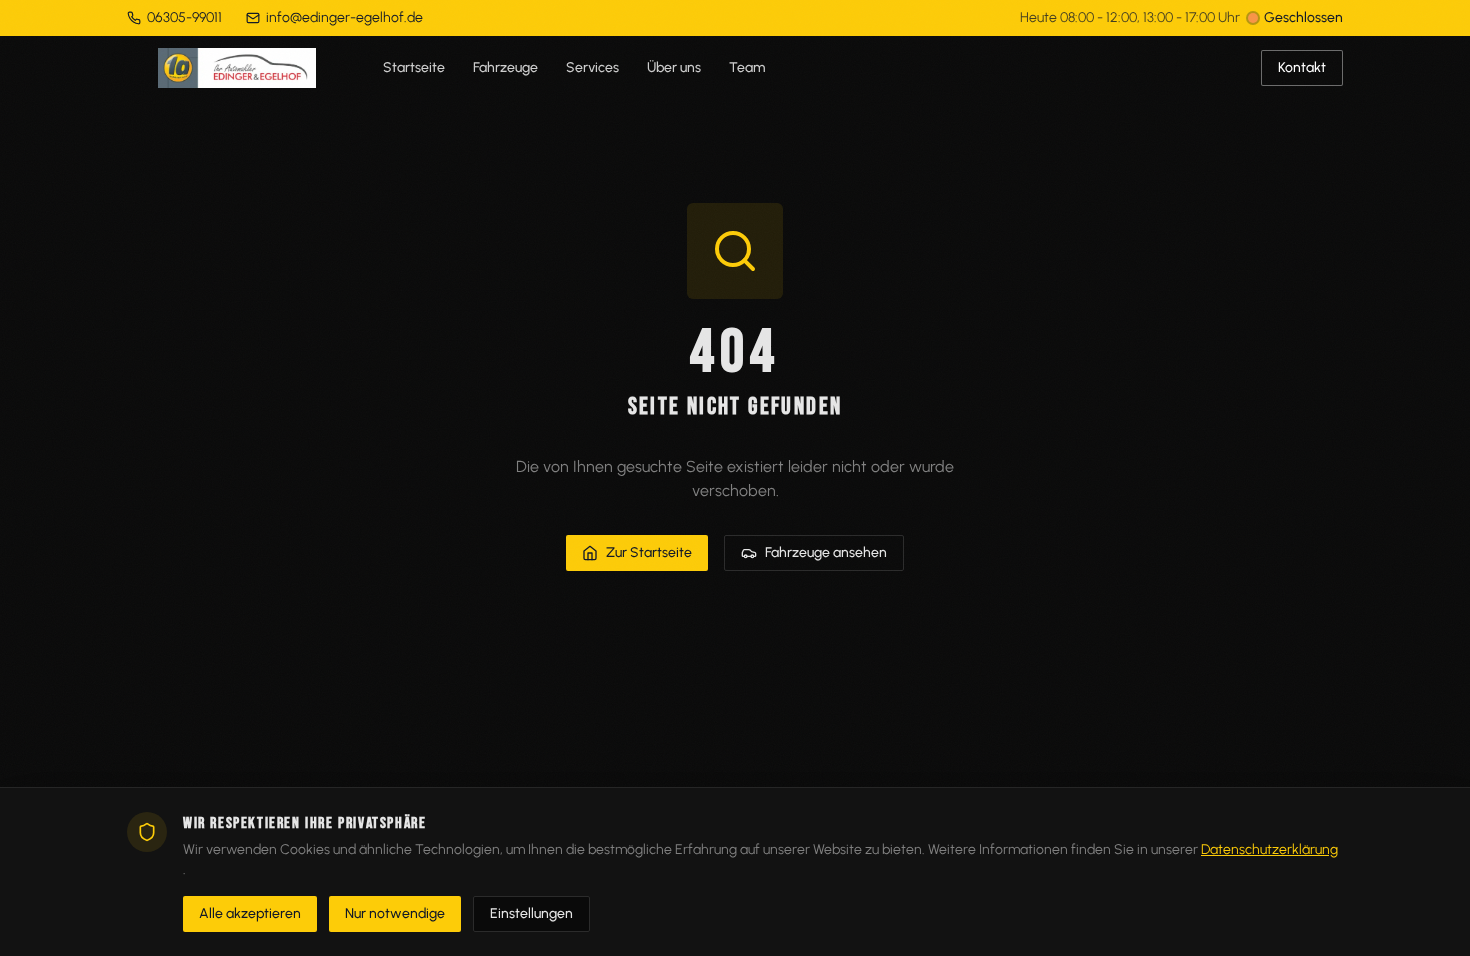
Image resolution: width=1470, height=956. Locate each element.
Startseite (414, 67)
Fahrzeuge (505, 67)
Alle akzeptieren (250, 913)
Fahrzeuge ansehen (826, 552)
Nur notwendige (395, 913)
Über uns (674, 67)
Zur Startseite (649, 552)
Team (747, 67)
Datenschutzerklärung (1269, 849)
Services (592, 67)
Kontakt (1302, 67)
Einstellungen (531, 913)
